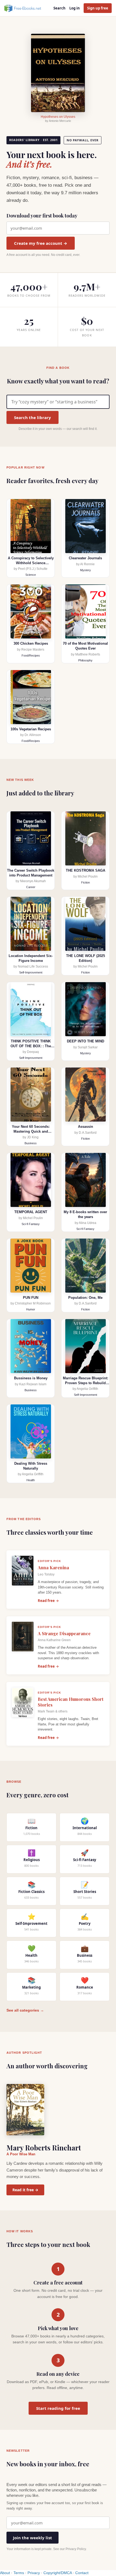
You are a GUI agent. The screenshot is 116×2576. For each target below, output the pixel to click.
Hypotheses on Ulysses (58, 117)
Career (31, 887)
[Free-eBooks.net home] (27, 8)
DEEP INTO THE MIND (86, 1041)
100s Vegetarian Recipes (31, 729)
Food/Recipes (31, 655)
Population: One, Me (85, 1298)
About (5, 2573)
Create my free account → (41, 243)
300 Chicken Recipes (31, 643)
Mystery (86, 570)
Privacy (34, 2573)
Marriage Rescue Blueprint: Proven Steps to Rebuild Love (86, 1383)
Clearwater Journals (85, 558)
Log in (75, 8)
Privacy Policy (76, 2549)
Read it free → (25, 2190)
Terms (19, 2573)
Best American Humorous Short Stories (71, 1702)
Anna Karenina (53, 1568)
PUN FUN (31, 1298)
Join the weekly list (33, 2538)
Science (31, 575)
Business (31, 1143)
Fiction (86, 882)
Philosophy (85, 660)
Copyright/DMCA (58, 2573)
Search (59, 8)
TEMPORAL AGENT (31, 1212)
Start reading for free (58, 2408)
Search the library (33, 417)
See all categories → (25, 2010)
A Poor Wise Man (21, 2154)
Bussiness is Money (31, 1378)
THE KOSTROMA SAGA (86, 870)
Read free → (48, 1601)
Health (31, 1480)
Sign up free (98, 8)
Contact (82, 2573)
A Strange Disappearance (64, 1633)
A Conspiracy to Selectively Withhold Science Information (31, 563)
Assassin (86, 1127)
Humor (31, 1309)
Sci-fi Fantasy (31, 1224)
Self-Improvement (31, 972)
